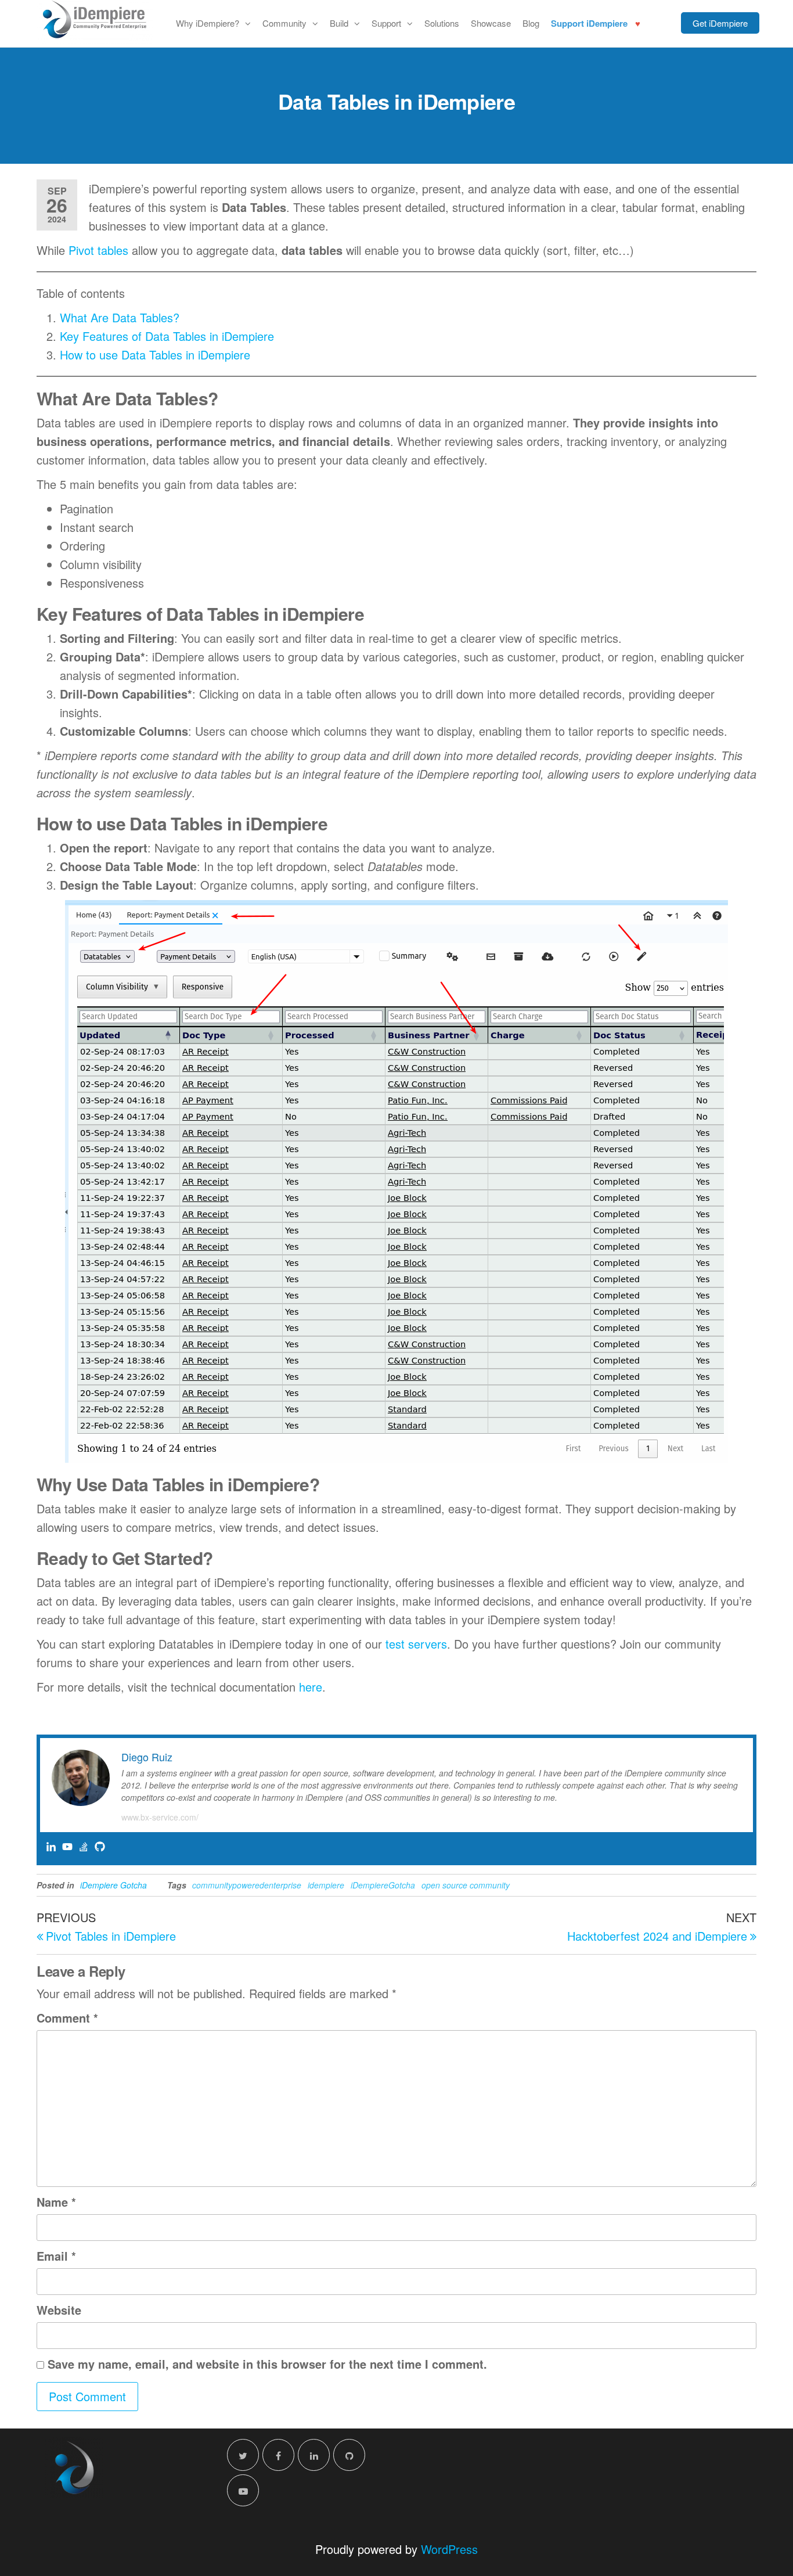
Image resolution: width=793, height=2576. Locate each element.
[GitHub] (349, 2455)
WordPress (449, 2549)
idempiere (326, 1885)
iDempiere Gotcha (113, 1885)
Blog (531, 23)
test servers (416, 1644)
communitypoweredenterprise (247, 1885)
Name (56, 2202)
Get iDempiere (720, 23)
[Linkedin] (51, 1847)
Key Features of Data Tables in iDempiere (167, 336)
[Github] (100, 1847)
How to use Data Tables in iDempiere (155, 355)
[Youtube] (67, 1847)
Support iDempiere (589, 23)
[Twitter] (243, 2455)
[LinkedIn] (314, 2455)
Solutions (442, 23)
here (311, 1687)
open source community (466, 1885)
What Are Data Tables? (120, 317)
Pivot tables (98, 250)
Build (339, 23)
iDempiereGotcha (383, 1885)
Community (284, 23)
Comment (67, 2018)
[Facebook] (278, 2455)
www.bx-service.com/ (160, 1817)
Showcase (491, 23)
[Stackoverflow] (84, 1847)
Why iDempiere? (208, 23)
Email (56, 2256)
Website (59, 2310)
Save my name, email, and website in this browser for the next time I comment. (267, 2364)
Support (386, 23)
